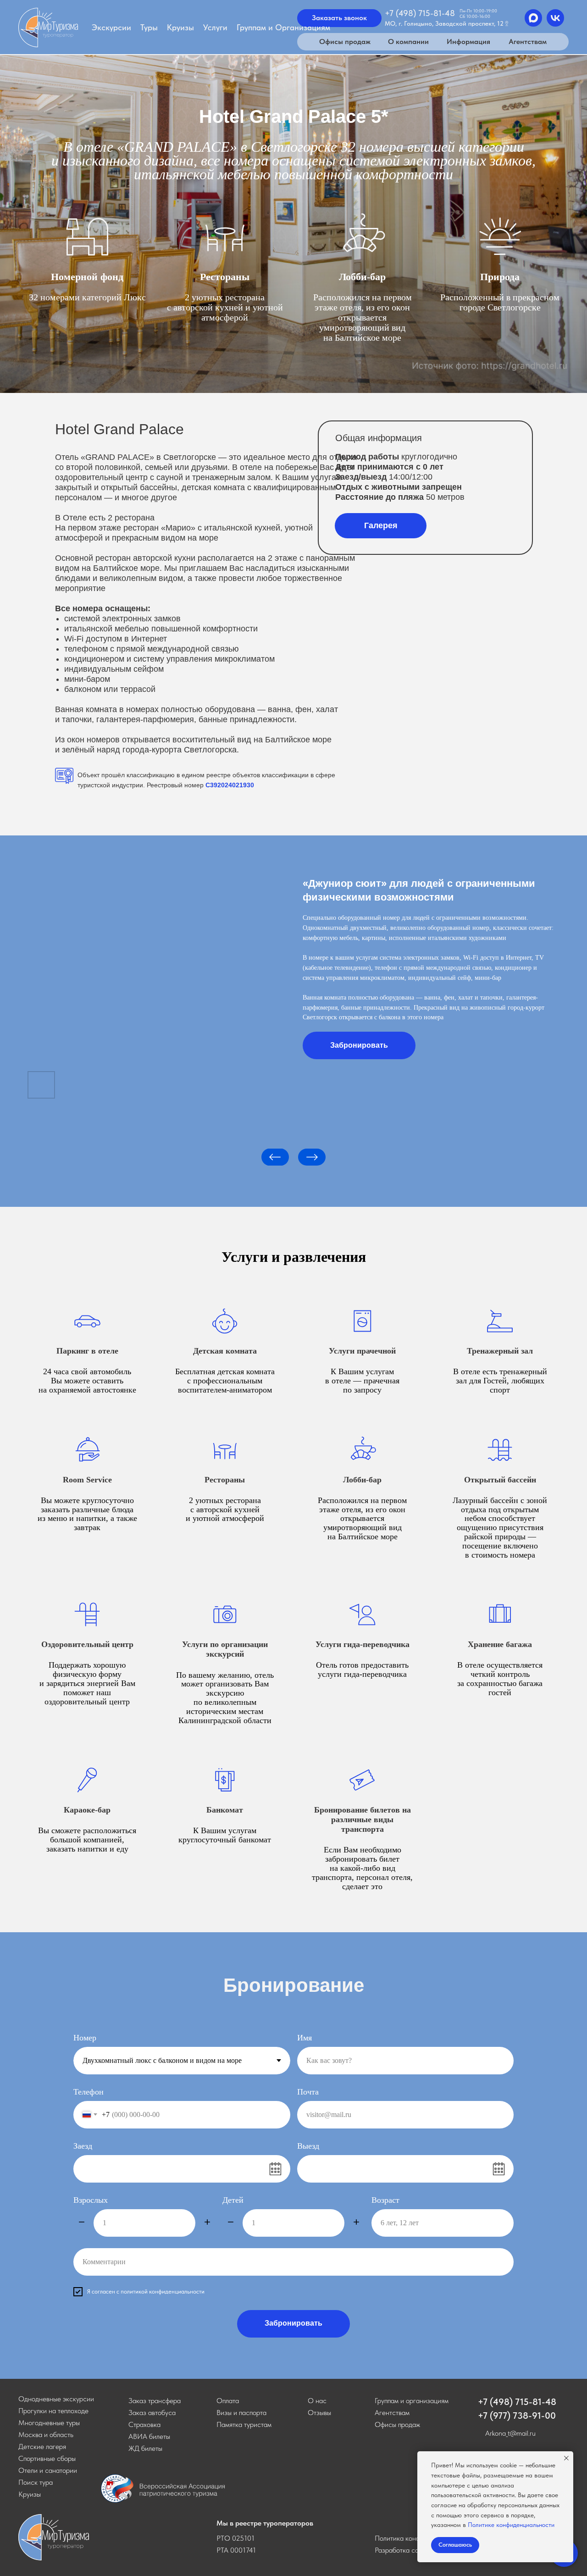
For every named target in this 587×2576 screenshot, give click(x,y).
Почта (308, 2092)
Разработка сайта (402, 2550)
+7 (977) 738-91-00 (517, 2416)
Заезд (83, 2146)
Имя (305, 2038)
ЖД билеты (145, 2448)
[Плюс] (207, 2223)
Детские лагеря (42, 2446)
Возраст (385, 2200)
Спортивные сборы (47, 2458)
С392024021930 (230, 785)
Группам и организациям (412, 2401)
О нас (317, 2401)
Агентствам (392, 2413)
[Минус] (82, 2223)
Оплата (228, 2401)
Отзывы (319, 2413)
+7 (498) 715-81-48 (517, 2402)
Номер (85, 2038)
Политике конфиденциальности (511, 2525)
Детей (233, 2200)
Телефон (89, 2092)
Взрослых (91, 2200)
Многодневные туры (49, 2423)
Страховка (144, 2424)
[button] (381, 526)
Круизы (30, 2494)
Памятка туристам (244, 2424)
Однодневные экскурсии (56, 2399)
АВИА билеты (149, 2436)
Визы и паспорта (241, 2413)
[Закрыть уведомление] (566, 2458)
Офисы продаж (397, 2424)
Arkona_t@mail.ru (510, 2433)
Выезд (308, 2146)
